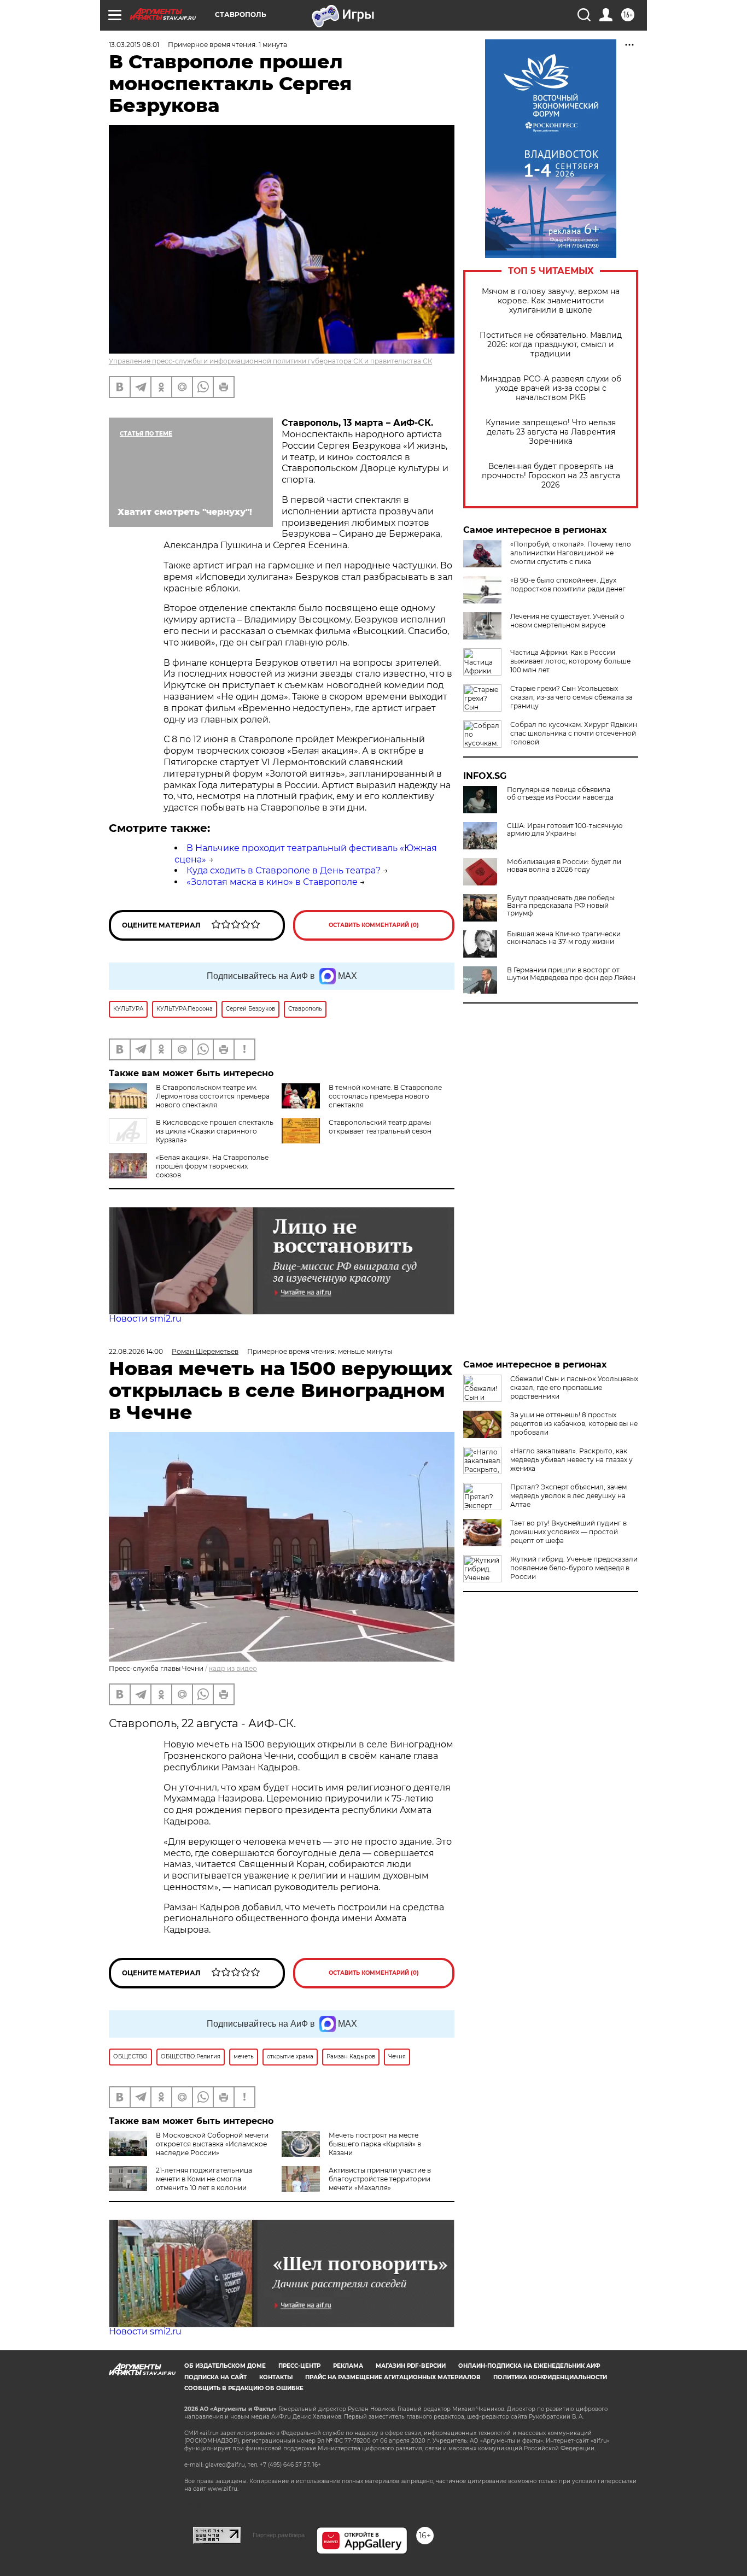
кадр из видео (233, 1668)
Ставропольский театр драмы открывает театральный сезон (380, 1127)
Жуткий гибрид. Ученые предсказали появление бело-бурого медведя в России (574, 1568)
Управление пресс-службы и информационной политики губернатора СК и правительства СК (270, 361)
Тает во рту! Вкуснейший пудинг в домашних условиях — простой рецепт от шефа (568, 1532)
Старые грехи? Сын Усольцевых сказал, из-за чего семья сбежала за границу (571, 697)
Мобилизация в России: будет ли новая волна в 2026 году (564, 866)
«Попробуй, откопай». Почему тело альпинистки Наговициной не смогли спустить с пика (571, 553)
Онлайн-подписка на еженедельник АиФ (529, 2366)
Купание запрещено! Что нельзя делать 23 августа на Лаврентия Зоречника (551, 432)
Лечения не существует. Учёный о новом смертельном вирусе (567, 621)
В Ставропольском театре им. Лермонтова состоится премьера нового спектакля (213, 1096)
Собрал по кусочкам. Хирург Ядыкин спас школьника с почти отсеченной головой (574, 733)
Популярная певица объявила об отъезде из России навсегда (560, 794)
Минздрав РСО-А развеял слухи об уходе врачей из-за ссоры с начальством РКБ (551, 388)
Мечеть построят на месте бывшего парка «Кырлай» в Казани (375, 2144)
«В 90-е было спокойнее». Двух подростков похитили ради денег (568, 585)
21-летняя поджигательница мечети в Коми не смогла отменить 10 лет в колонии (204, 2179)
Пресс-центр (299, 2366)
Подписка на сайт (215, 2377)
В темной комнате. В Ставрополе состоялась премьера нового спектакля (385, 1096)
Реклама (348, 2366)
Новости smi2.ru (145, 1319)
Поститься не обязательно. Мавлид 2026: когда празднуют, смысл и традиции (551, 345)
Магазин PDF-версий (411, 2366)
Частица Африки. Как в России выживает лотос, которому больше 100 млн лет (570, 661)
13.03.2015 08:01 (134, 45)
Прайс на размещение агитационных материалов (393, 2377)
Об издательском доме (225, 2366)
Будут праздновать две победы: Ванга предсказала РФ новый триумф (561, 906)
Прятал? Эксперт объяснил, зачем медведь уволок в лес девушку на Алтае (568, 1496)
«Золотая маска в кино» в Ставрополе (272, 882)
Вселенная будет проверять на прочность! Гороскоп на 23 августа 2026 (551, 476)
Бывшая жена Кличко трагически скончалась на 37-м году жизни (564, 938)
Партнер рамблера (279, 2535)
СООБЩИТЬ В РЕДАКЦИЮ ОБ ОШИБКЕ (244, 2388)
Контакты (276, 2377)
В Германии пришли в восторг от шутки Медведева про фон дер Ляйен (571, 974)
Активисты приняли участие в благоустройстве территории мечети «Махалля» (380, 2179)
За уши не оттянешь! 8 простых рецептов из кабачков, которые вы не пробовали (574, 1424)
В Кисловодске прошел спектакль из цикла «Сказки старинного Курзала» (215, 1131)
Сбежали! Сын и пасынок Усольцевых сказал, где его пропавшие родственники (574, 1387)
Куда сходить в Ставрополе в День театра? (284, 870)
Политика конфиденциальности (550, 2377)
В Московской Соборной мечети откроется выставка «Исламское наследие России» (212, 2144)
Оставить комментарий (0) (374, 925)
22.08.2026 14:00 (136, 1351)
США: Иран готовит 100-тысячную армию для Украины (565, 830)
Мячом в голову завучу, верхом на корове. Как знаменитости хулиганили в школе (551, 301)
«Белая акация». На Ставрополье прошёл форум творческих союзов (212, 1166)
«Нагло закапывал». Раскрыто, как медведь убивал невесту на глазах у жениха (571, 1460)
